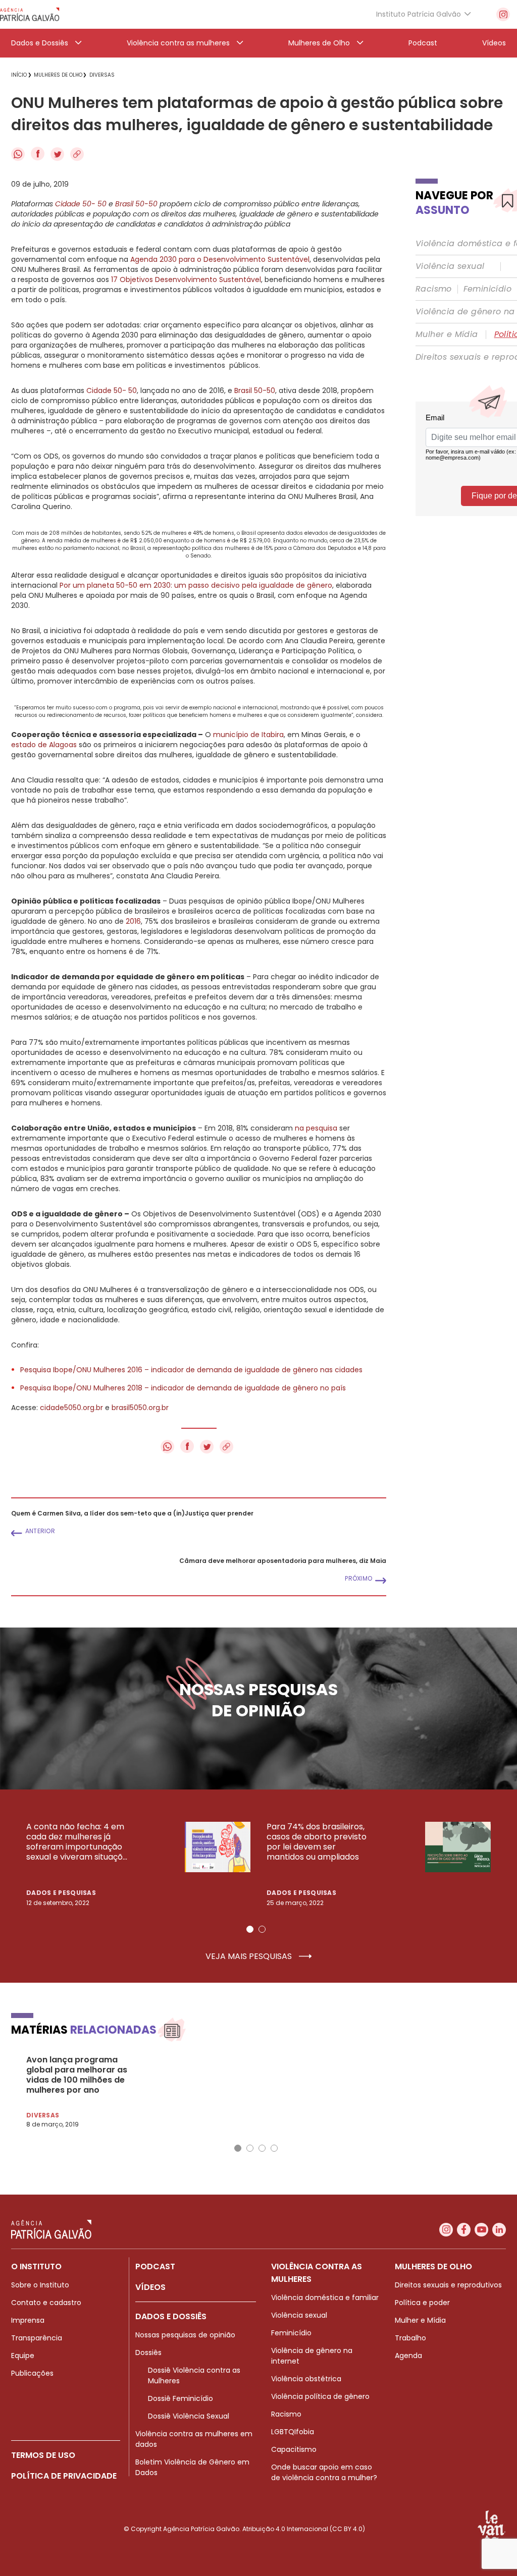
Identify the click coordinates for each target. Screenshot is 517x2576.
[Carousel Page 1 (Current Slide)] (250, 1929)
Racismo (434, 289)
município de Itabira (248, 735)
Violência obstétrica (306, 2379)
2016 (133, 921)
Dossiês (148, 2353)
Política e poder (422, 2303)
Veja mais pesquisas (250, 1956)
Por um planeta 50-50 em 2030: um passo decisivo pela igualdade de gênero (196, 585)
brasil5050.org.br (140, 1408)
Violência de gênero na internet (312, 2356)
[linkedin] (499, 2230)
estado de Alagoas (44, 745)
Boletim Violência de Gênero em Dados (192, 2467)
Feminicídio (487, 289)
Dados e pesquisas (61, 1893)
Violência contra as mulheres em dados (194, 2439)
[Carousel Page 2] (262, 1929)
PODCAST (155, 2266)
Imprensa (28, 2320)
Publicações (32, 2373)
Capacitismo (294, 2449)
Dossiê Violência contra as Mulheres (194, 2375)
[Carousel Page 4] (274, 2148)
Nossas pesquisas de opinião (185, 2335)
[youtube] (481, 2230)
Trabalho (410, 2338)
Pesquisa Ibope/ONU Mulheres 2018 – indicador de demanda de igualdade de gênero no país (183, 1388)
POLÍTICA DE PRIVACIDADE (64, 2476)
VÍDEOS (150, 2287)
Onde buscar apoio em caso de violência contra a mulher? (324, 2472)
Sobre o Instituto (40, 2285)
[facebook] (464, 2230)
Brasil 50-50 (255, 390)
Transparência (37, 2338)
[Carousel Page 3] (262, 2148)
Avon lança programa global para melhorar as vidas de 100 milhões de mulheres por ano (77, 2075)
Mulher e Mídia (447, 334)
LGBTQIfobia (293, 2432)
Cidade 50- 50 (112, 390)
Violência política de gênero (320, 2396)
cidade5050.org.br (70, 1408)
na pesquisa (316, 1128)
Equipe (23, 2356)
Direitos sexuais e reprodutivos (448, 2285)
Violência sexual (450, 266)
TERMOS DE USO (43, 2455)
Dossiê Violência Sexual (189, 2416)
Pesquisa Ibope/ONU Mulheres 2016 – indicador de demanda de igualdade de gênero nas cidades (191, 1370)
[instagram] (503, 14)
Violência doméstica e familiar (325, 2298)
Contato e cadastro (46, 2303)
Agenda (408, 2356)
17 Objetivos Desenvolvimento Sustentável (186, 279)
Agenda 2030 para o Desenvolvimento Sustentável (220, 259)
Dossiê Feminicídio (180, 2398)
